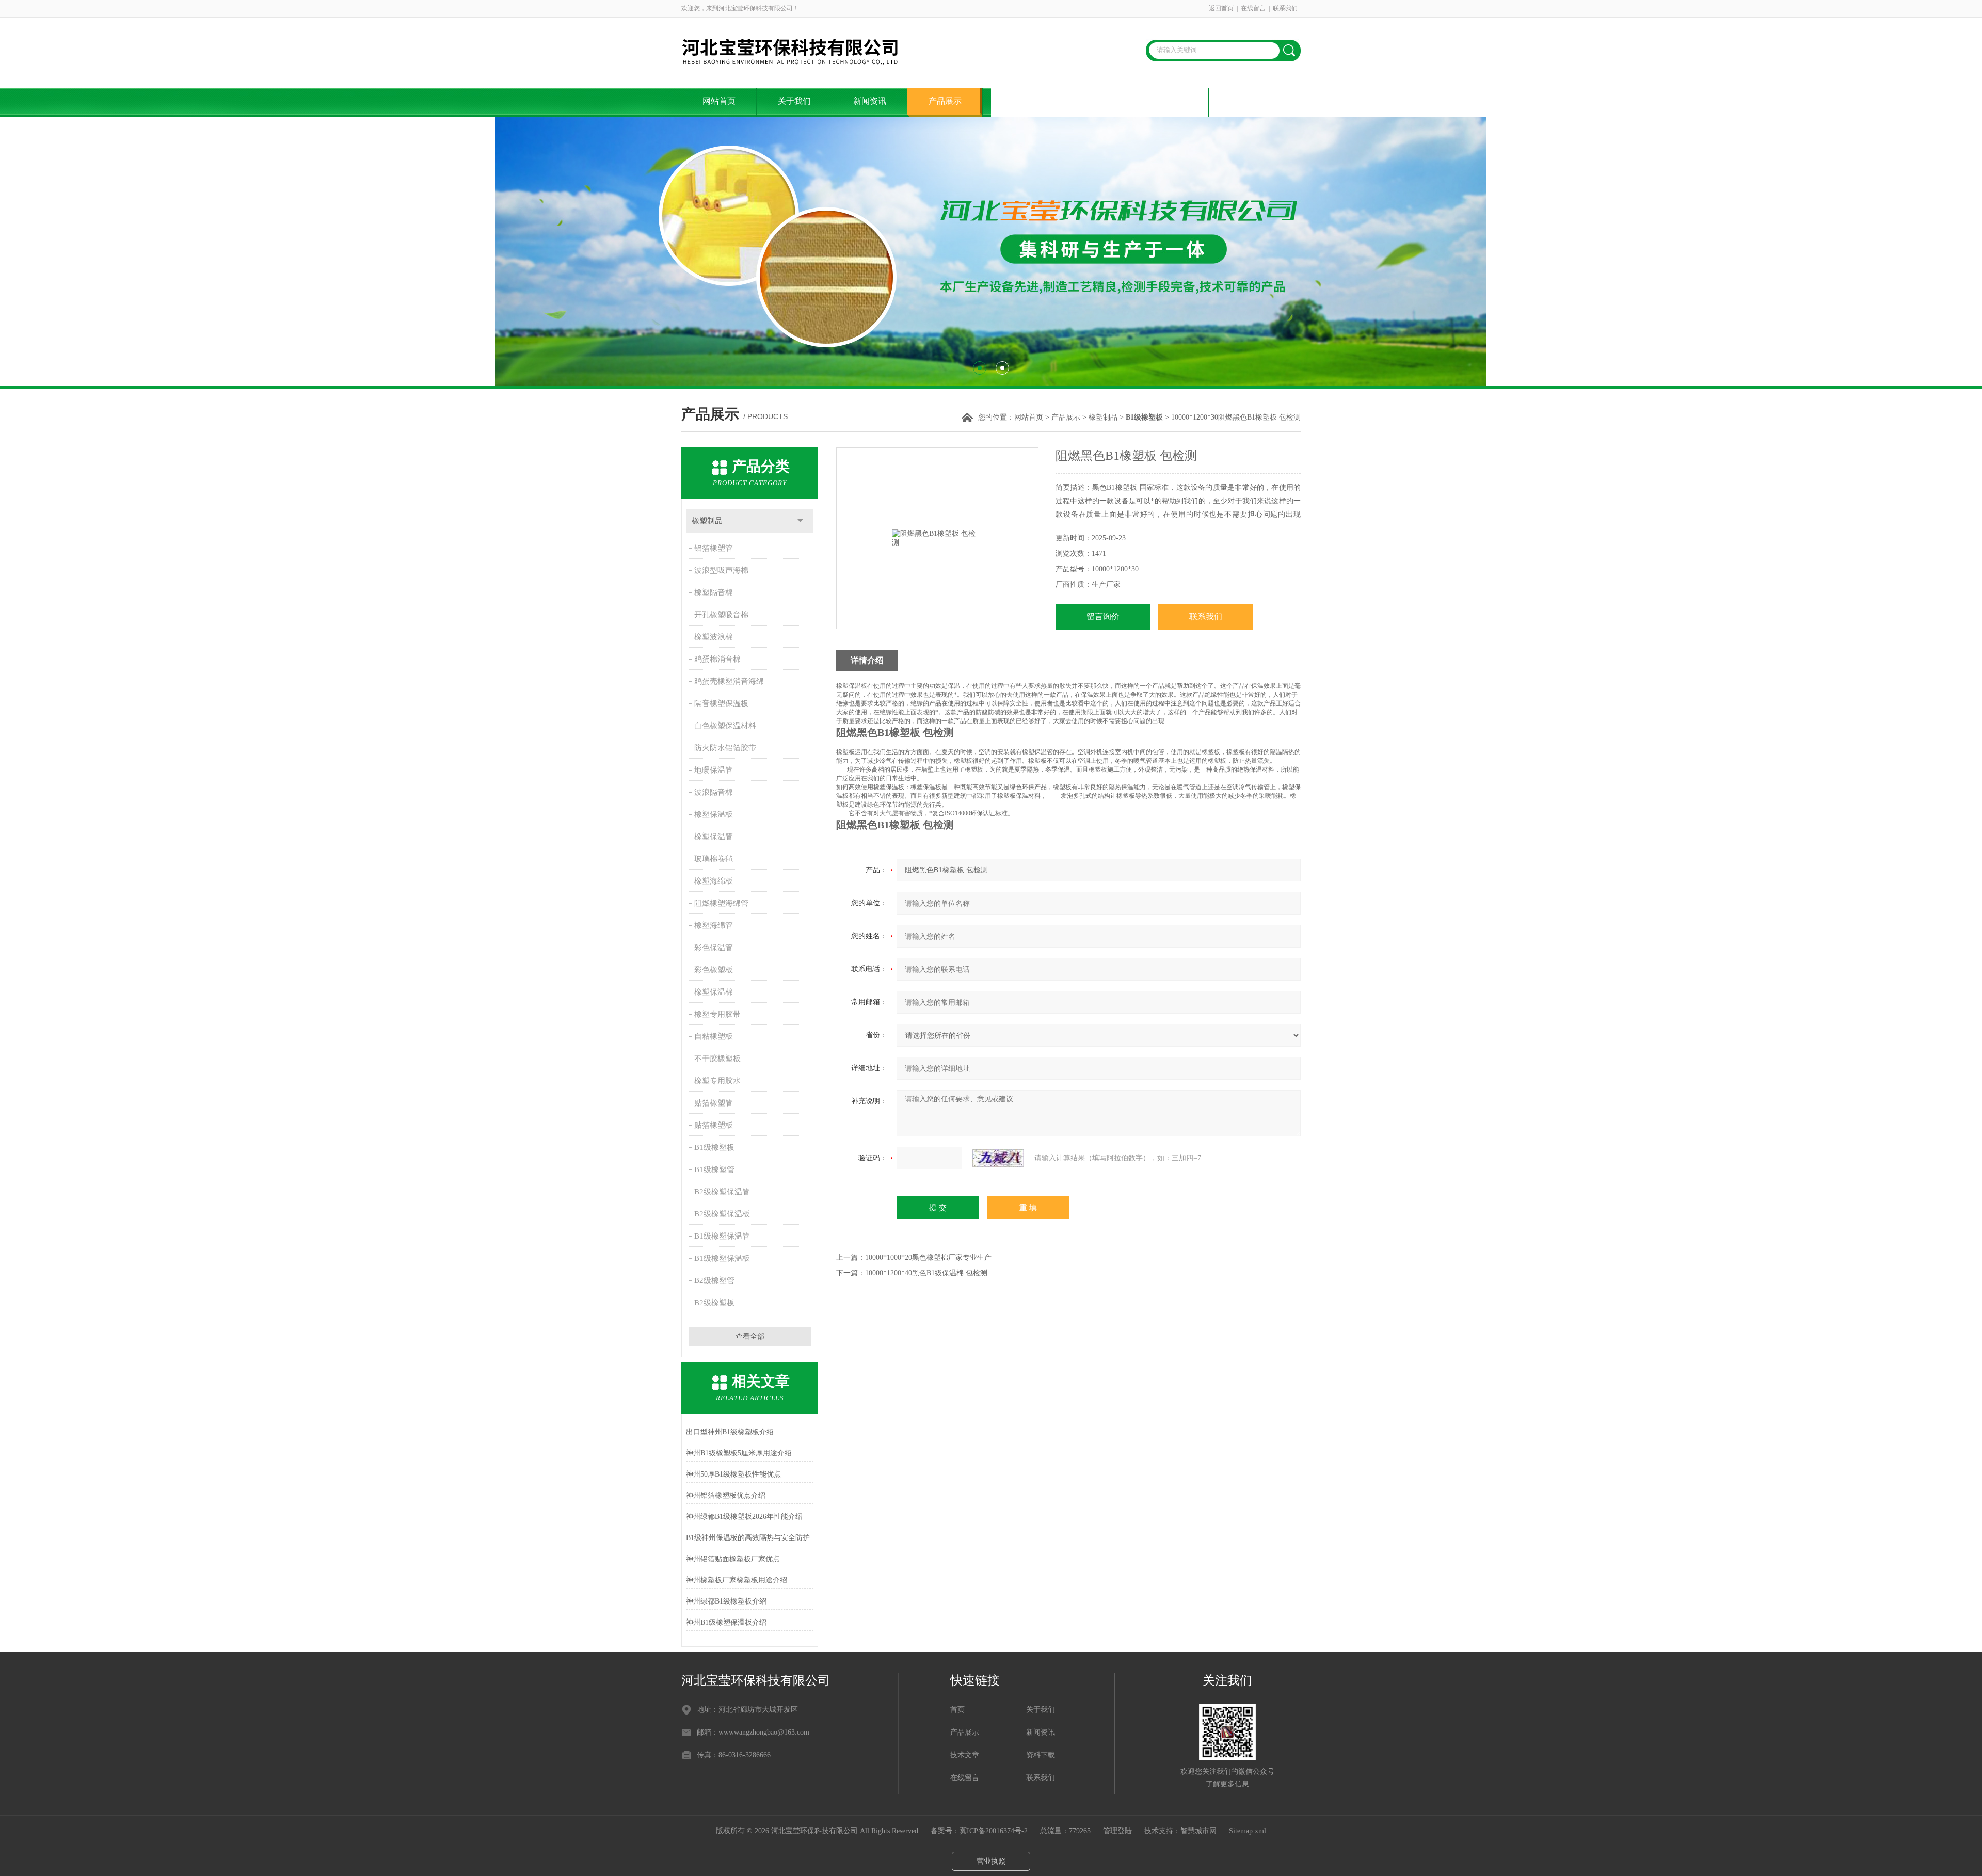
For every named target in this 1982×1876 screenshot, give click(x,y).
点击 (800, 521)
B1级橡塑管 (714, 1169)
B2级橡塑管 (714, 1280)
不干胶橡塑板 (717, 1059)
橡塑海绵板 (714, 881)
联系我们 (1285, 8)
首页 (957, 1710)
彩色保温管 (714, 948)
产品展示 (945, 101)
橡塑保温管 (714, 837)
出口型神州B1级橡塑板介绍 (730, 1432)
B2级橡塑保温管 (722, 1192)
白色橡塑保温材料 (725, 726)
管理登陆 (1117, 1831)
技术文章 (1020, 101)
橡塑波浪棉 (714, 637)
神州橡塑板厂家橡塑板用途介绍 (737, 1580)
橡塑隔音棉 (714, 592)
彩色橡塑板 (714, 970)
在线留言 (1253, 8)
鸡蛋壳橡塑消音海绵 (729, 681)
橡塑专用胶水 (717, 1081)
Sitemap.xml (1248, 1831)
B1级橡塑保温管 (722, 1236)
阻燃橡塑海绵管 (721, 903)
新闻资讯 (870, 101)
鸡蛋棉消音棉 (717, 659)
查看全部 (750, 1336)
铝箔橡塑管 (714, 548)
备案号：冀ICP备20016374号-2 (979, 1831)
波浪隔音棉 (714, 792)
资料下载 (1096, 101)
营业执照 (991, 1861)
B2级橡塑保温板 (722, 1214)
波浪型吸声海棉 (721, 570)
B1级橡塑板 (714, 1147)
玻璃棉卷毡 (714, 859)
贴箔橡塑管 (714, 1103)
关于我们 (794, 101)
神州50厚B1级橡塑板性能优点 (733, 1474)
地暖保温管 (714, 770)
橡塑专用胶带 (717, 1014)
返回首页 (1221, 8)
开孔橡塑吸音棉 (721, 615)
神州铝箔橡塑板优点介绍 (726, 1495)
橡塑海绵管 (714, 925)
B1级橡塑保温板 (722, 1258)
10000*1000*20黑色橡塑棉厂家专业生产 (928, 1257)
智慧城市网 (1198, 1831)
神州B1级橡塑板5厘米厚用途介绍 (739, 1453)
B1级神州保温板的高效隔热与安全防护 (748, 1538)
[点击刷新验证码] (998, 1158)
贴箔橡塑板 (714, 1125)
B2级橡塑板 (714, 1303)
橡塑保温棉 (714, 992)
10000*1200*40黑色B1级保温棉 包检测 (926, 1273)
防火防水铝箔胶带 (725, 748)
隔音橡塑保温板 (721, 703)
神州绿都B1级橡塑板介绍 (726, 1601)
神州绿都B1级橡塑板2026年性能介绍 (744, 1517)
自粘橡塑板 (714, 1036)
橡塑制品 (1103, 417)
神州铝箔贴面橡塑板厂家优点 (733, 1559)
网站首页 (719, 101)
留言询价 (1103, 616)
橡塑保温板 (714, 814)
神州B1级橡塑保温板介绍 (726, 1622)
